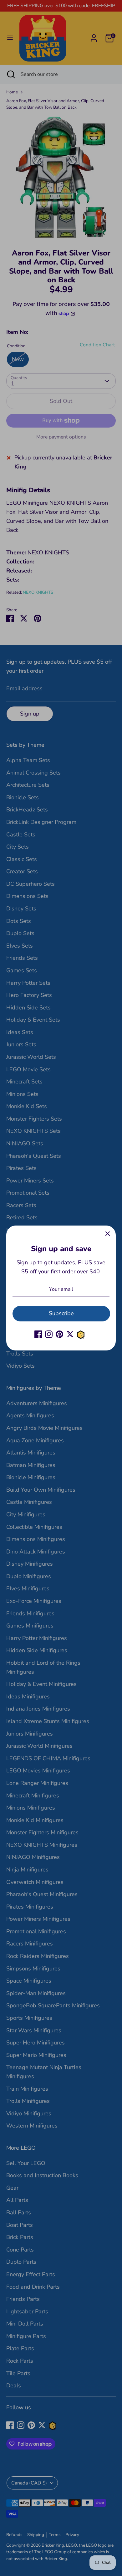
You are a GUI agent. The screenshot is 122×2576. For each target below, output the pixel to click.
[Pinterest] (59, 1334)
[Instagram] (49, 1334)
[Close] (108, 1234)
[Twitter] (70, 1334)
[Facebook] (38, 1334)
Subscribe (61, 1313)
